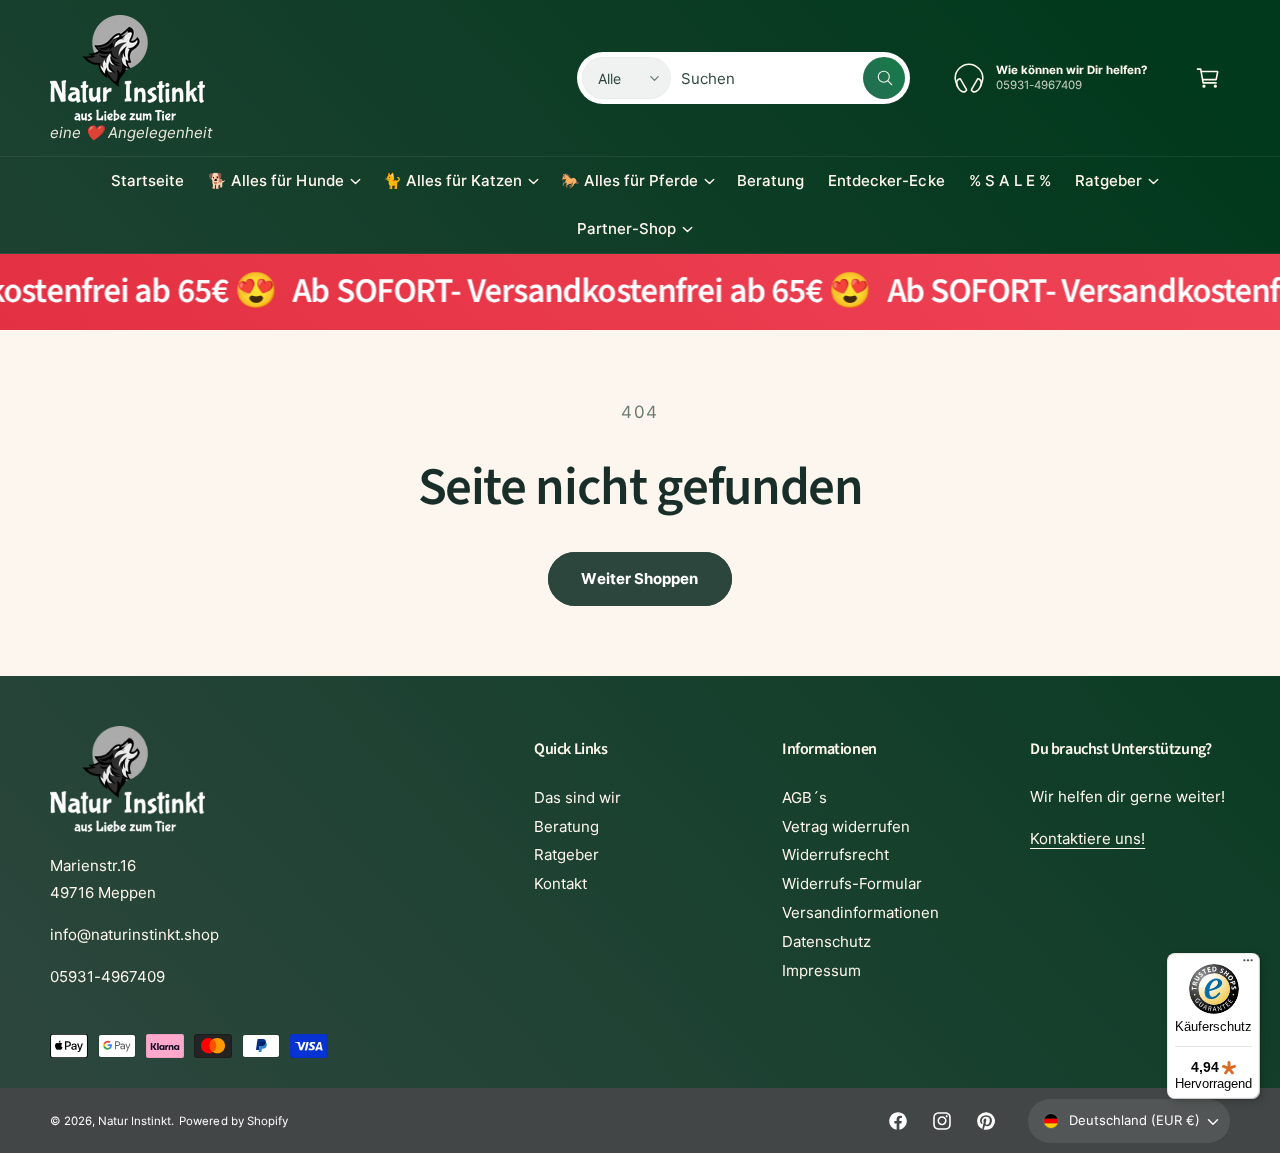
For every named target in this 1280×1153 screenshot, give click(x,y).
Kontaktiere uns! (1087, 838)
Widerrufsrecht (835, 854)
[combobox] (793, 78)
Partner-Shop (626, 228)
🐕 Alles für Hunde (275, 180)
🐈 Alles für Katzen (452, 180)
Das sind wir (577, 797)
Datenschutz (826, 941)
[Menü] (1248, 965)
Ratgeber (1108, 180)
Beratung (566, 826)
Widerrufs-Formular (852, 883)
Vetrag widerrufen (846, 826)
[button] (1208, 78)
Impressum (821, 970)
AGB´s (804, 797)
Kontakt (560, 883)
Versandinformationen (860, 912)
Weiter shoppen (639, 578)
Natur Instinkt (134, 1121)
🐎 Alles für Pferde (629, 180)
